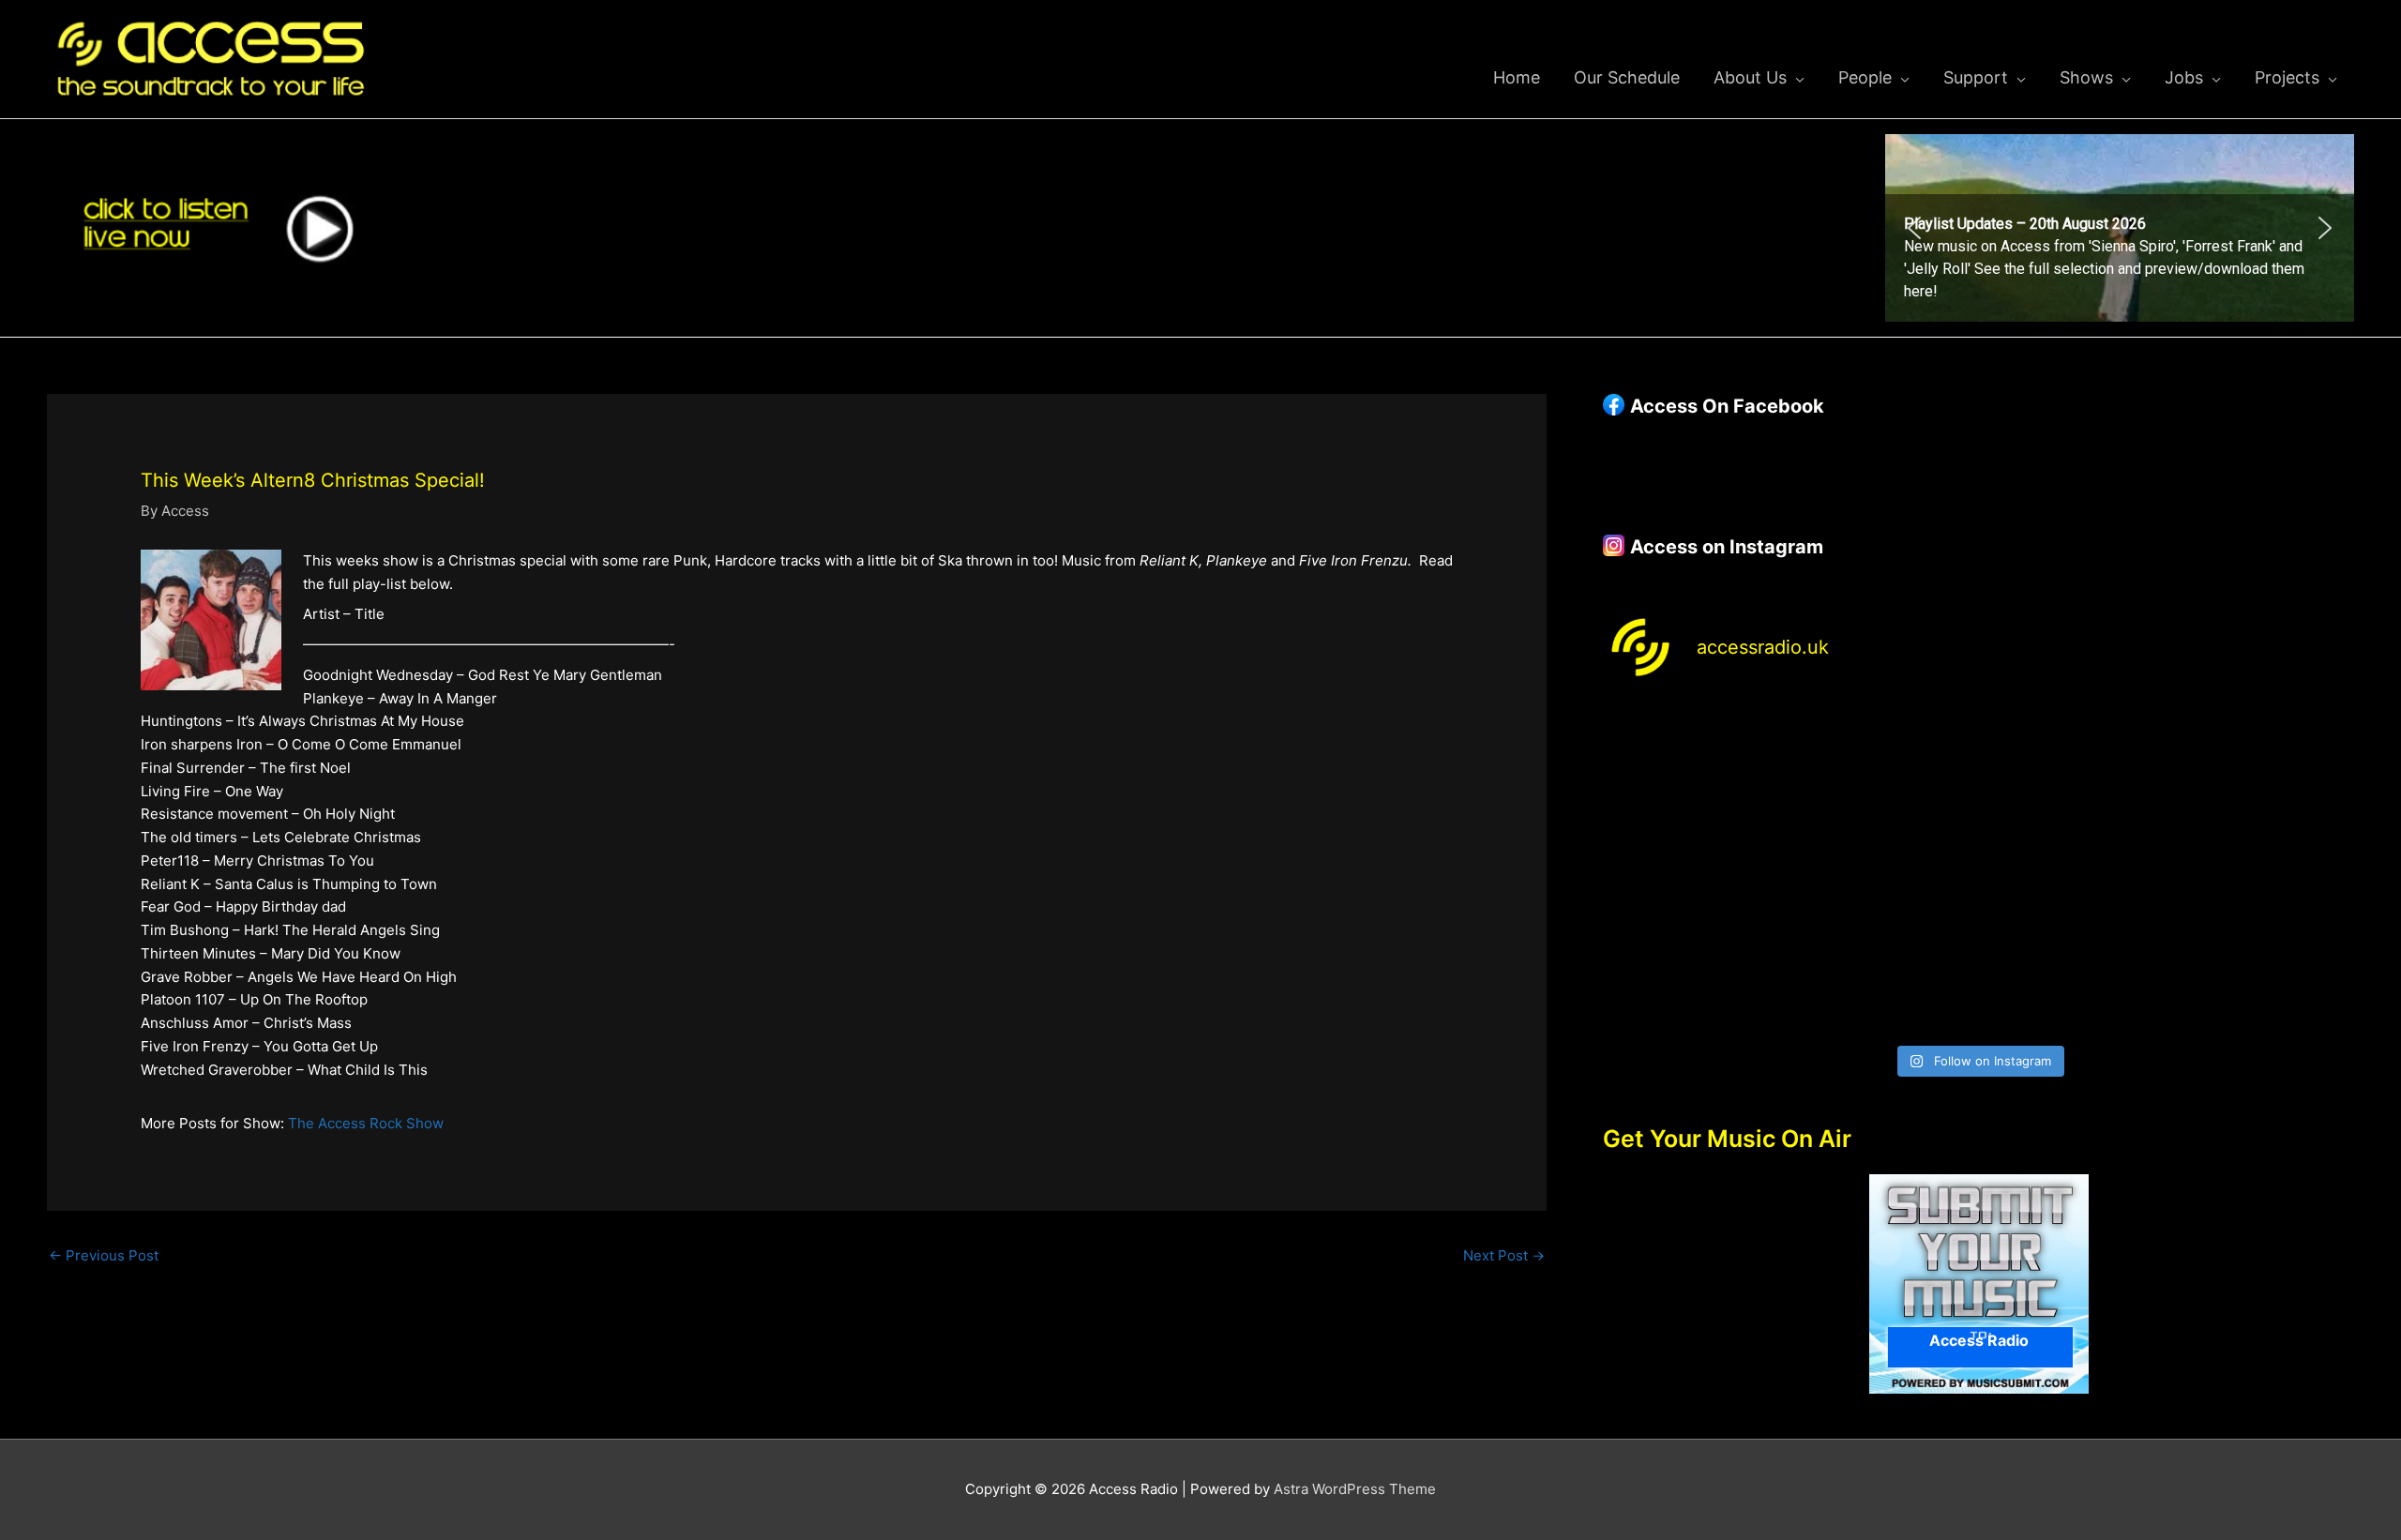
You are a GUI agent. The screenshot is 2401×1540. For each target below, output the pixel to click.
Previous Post (104, 1255)
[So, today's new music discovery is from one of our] (2264, 758)
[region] (2120, 228)
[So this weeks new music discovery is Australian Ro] (2264, 868)
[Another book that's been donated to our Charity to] (1884, 868)
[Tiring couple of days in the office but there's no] (1884, 979)
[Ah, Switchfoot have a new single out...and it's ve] (1693, 868)
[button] (2120, 228)
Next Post (1504, 1255)
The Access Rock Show (366, 1123)
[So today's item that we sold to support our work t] (2074, 868)
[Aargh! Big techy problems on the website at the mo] (1884, 758)
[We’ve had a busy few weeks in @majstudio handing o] (1693, 758)
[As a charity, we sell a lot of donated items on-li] (1693, 979)
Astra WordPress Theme (1355, 1489)
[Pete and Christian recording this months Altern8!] (2074, 758)
